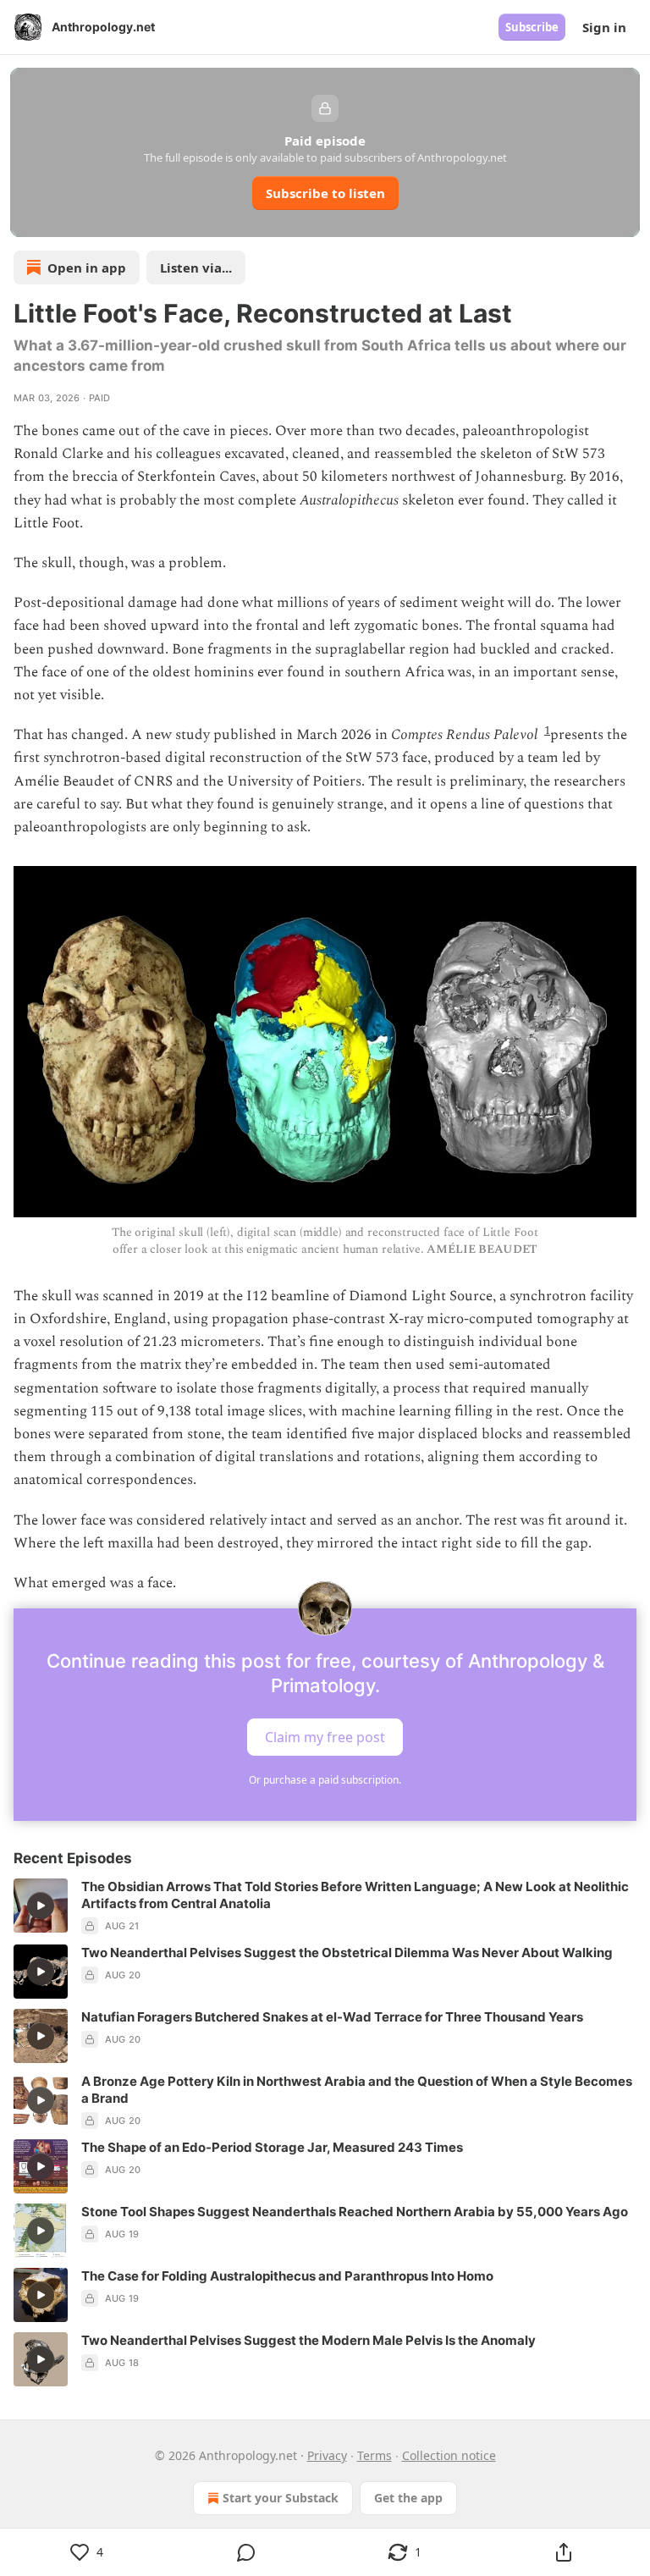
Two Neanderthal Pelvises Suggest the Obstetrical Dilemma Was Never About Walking (347, 1953)
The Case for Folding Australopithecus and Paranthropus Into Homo (287, 2276)
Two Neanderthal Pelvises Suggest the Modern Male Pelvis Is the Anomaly (308, 2340)
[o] (41, 1906)
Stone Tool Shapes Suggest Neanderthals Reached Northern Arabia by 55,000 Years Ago (355, 2212)
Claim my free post (325, 1737)
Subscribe (532, 27)
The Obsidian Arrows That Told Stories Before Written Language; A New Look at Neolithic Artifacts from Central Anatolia (355, 1895)
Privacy (327, 2455)
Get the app (408, 2498)
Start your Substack (281, 2498)
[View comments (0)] (246, 2552)
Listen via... (196, 268)
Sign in (604, 27)
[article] (325, 1906)
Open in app (87, 268)
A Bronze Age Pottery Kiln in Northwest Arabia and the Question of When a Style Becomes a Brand (357, 2090)
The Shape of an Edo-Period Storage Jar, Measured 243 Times (272, 2147)
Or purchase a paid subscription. (325, 1780)
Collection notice (449, 2455)
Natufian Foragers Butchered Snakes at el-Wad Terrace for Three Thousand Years (332, 2017)
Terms (375, 2455)
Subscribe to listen (325, 193)
